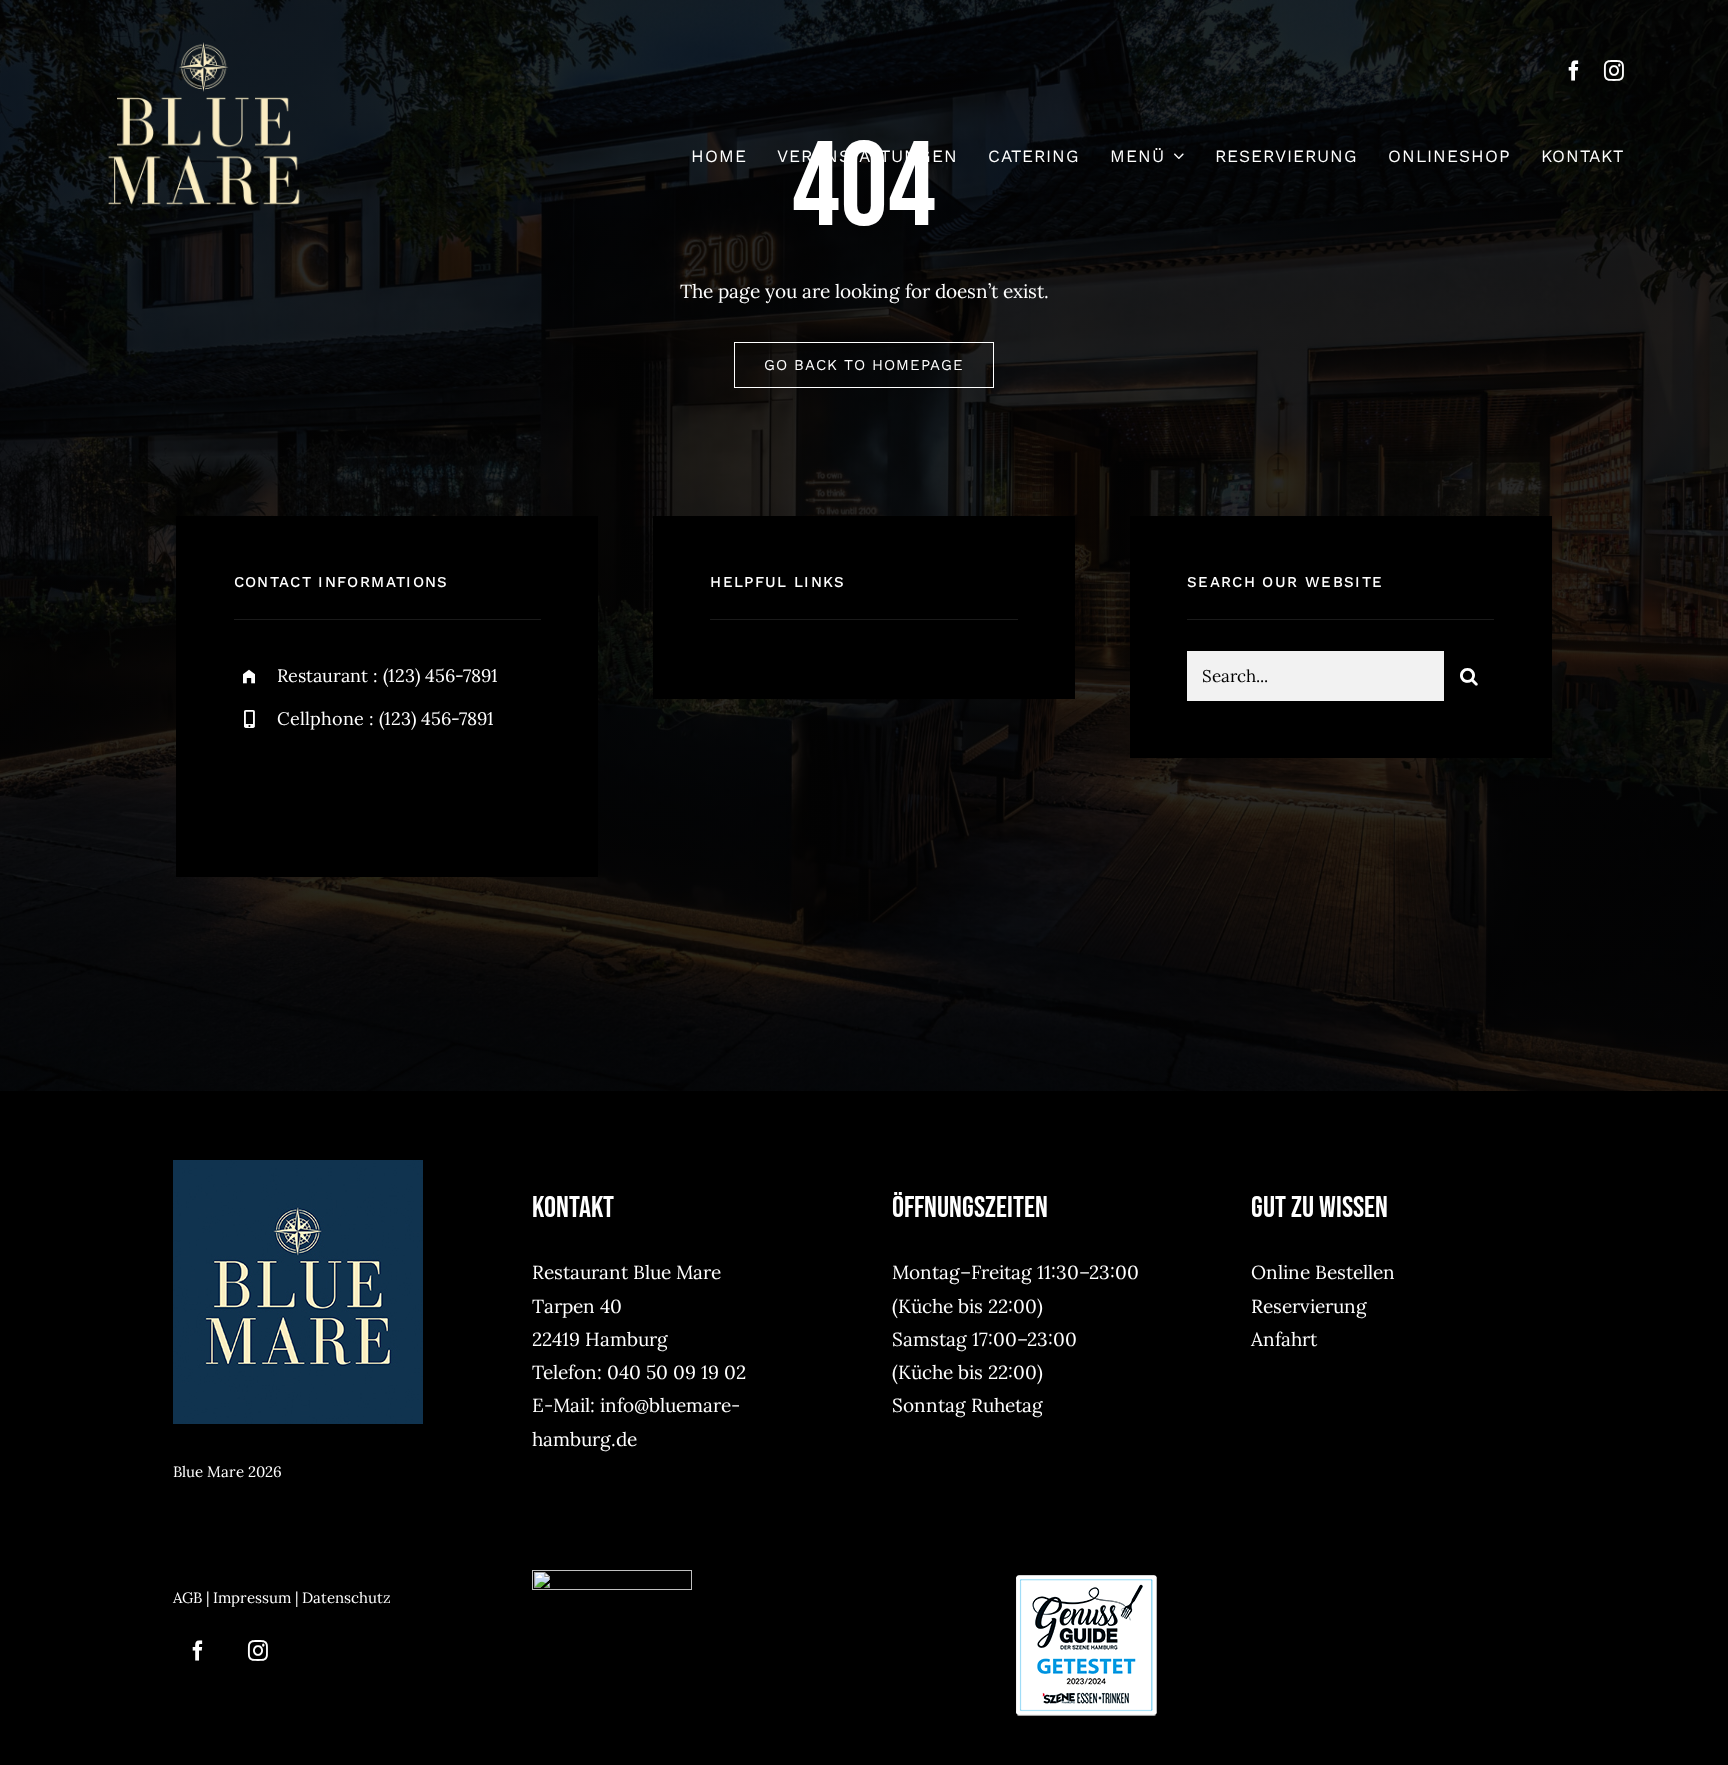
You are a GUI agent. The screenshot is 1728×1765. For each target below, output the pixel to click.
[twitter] (311, 787)
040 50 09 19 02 (676, 1372)
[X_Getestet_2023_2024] (1086, 1579)
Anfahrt (1284, 1339)
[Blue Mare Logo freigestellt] (204, 49)
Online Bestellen (1323, 1272)
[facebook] (1574, 71)
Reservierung (1309, 1306)
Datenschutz (346, 1597)
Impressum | (257, 1597)
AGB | (193, 1597)
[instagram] (1614, 71)
